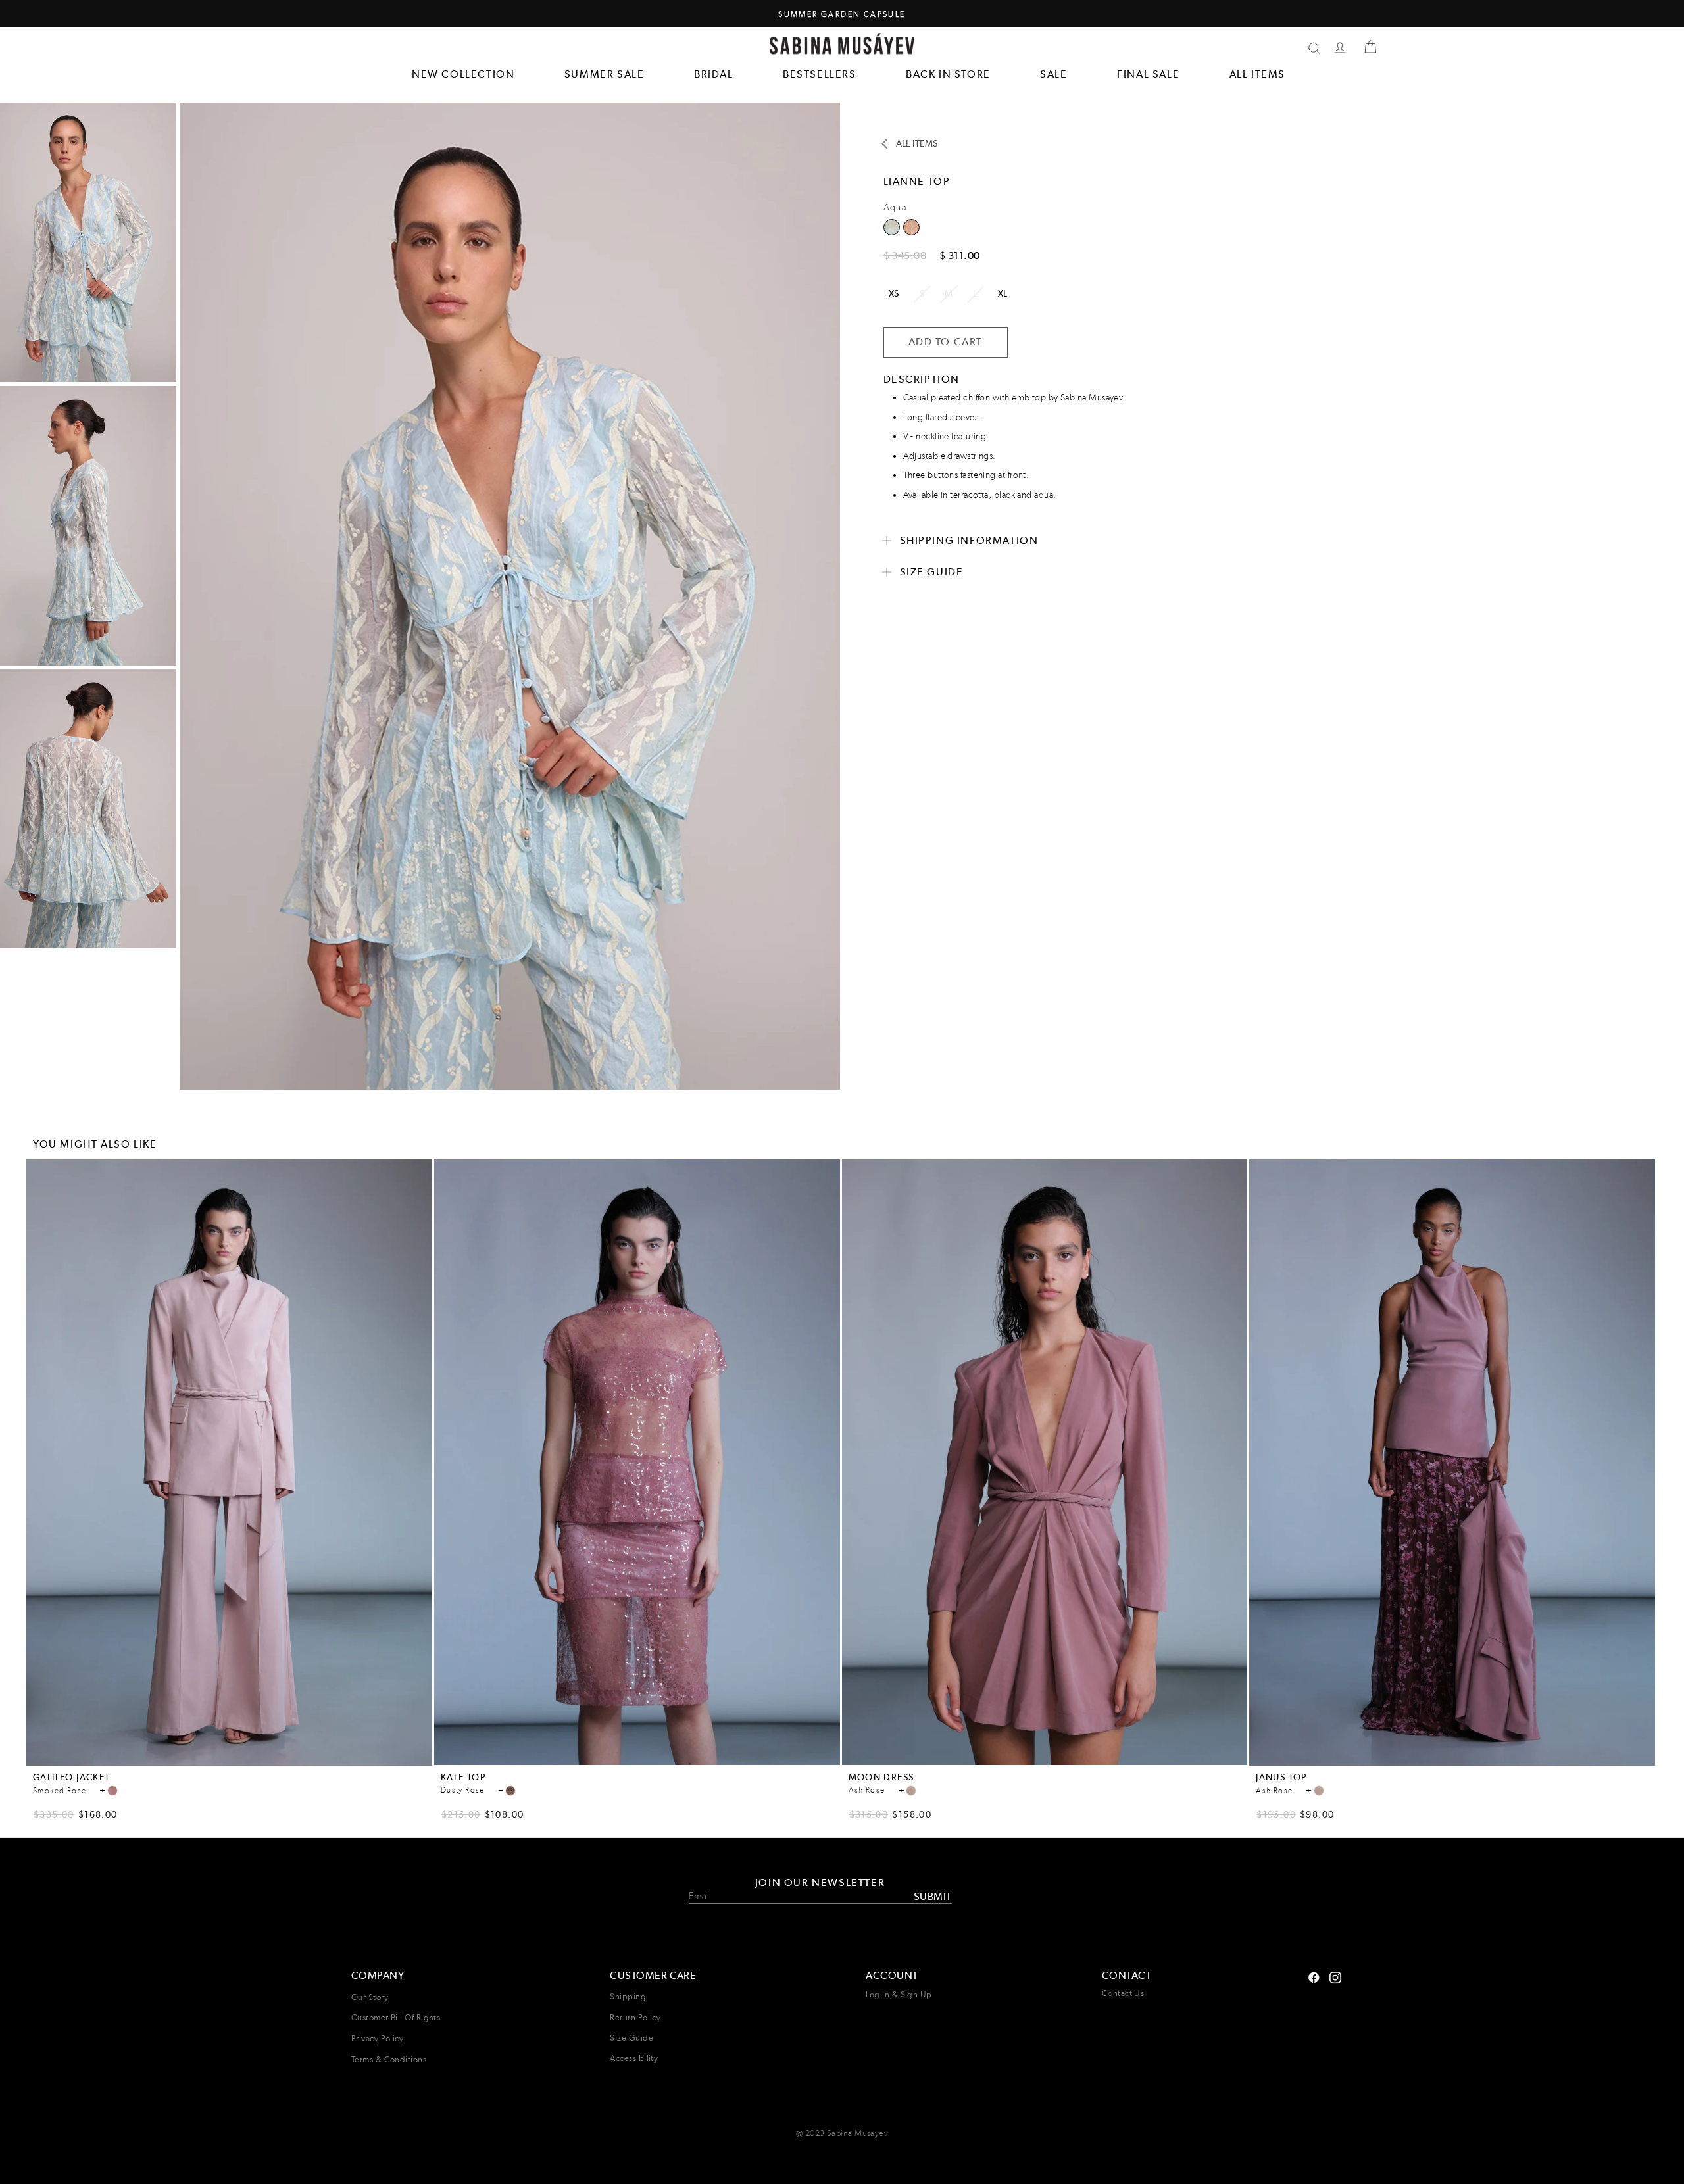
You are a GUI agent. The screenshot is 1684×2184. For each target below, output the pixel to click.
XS (894, 293)
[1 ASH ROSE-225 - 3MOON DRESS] (911, 1791)
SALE (1053, 74)
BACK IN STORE (948, 74)
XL (1003, 293)
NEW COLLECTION (463, 74)
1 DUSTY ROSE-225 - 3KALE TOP (510, 1791)
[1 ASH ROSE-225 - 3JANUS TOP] (1319, 1791)
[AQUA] (911, 231)
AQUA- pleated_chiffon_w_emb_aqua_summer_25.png (892, 227)
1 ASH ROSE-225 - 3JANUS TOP (1319, 1791)
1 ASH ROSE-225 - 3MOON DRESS (911, 1791)
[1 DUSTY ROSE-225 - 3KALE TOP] (510, 1791)
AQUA (911, 227)
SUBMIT (932, 1896)
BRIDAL (714, 74)
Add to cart (230, 1758)
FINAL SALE (1148, 74)
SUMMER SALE (605, 74)
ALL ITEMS (1257, 74)
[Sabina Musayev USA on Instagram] (1314, 1976)
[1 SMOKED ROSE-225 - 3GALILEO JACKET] (112, 1791)
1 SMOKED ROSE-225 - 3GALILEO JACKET (112, 1791)
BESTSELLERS (820, 74)
